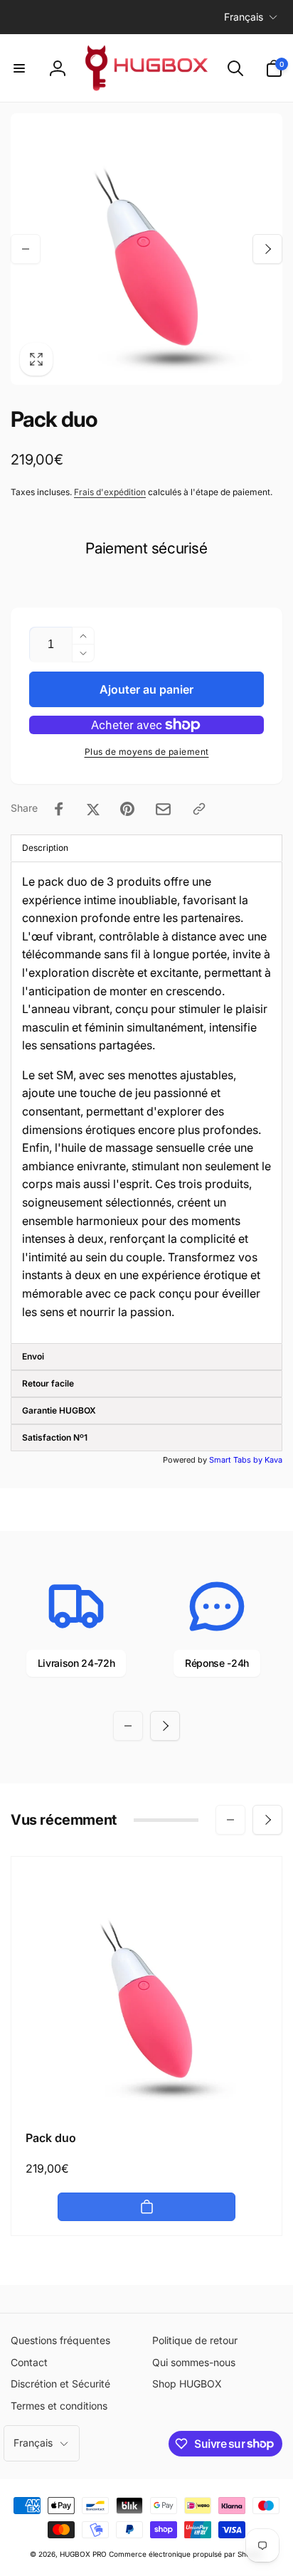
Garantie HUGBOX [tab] (59, 1410)
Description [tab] (45, 848)
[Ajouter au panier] (146, 2207)
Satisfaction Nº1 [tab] (55, 1437)
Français (244, 17)
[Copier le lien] (199, 809)
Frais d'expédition (110, 492)
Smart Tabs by (237, 1460)
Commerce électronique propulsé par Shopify (186, 2554)
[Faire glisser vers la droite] (267, 249)
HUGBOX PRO (83, 2554)
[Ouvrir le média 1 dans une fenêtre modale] (146, 249)
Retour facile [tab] (48, 1383)
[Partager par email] (163, 809)
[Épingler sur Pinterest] (127, 809)
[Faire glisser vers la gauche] (26, 249)
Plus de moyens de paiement (147, 752)
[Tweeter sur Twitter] (93, 809)
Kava (273, 1460)
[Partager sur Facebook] (59, 809)
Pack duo (51, 2138)
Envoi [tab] (33, 1356)
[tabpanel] (146, 1103)
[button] (19, 68)
